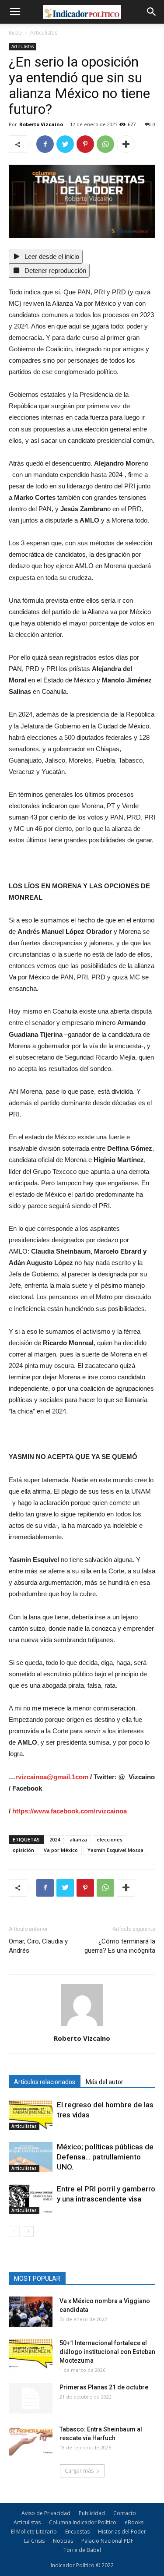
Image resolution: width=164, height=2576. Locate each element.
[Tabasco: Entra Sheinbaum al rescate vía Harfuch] (31, 2440)
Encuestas (77, 2532)
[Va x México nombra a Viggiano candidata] (31, 2312)
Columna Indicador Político (83, 2522)
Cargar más (79, 2471)
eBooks (134, 2522)
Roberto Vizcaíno (41, 124)
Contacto (125, 2513)
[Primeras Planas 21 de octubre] (31, 2398)
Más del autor (105, 2082)
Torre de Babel (82, 2550)
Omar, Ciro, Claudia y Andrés (38, 1946)
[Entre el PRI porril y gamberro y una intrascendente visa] (31, 2199)
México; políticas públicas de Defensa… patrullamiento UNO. (105, 2157)
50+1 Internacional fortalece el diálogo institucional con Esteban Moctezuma (107, 2352)
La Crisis (34, 2541)
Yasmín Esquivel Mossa (115, 1850)
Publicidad (92, 2513)
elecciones (110, 1839)
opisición (23, 1850)
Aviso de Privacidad (46, 2513)
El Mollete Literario (34, 2532)
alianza (78, 1839)
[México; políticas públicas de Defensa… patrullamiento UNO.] (31, 2157)
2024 (55, 1839)
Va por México (61, 1850)
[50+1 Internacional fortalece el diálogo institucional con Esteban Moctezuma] (31, 2354)
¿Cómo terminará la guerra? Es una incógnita (120, 1946)
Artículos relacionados (45, 2082)
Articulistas (44, 33)
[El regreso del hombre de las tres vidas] (31, 2115)
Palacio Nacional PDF (107, 2541)
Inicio (15, 33)
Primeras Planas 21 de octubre (104, 2387)
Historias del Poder (122, 2532)
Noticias (63, 2541)
